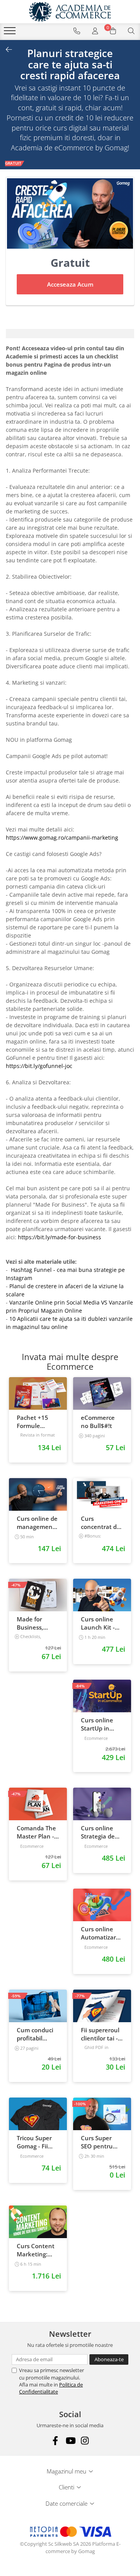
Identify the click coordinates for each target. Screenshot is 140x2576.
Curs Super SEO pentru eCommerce (98, 2142)
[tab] (70, 334)
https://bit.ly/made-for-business (60, 1237)
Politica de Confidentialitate (51, 2388)
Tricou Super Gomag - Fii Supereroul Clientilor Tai (34, 2142)
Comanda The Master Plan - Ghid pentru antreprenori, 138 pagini (36, 1832)
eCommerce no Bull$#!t (98, 1422)
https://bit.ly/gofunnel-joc (39, 1066)
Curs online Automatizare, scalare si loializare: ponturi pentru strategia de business (102, 1933)
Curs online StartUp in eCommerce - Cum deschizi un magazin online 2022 (100, 1724)
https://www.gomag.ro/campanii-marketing (62, 838)
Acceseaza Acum (70, 284)
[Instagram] (85, 2441)
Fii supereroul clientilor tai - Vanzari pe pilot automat (100, 2034)
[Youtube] (70, 2441)
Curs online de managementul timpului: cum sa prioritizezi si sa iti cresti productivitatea (38, 1523)
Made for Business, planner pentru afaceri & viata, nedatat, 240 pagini (37, 1623)
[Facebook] (55, 2441)
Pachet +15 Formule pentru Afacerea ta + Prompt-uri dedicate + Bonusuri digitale (35, 1422)
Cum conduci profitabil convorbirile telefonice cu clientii (35, 2034)
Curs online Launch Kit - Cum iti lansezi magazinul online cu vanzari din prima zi (101, 1623)
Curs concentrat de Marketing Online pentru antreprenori (101, 1523)
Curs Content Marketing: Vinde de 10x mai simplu (36, 2250)
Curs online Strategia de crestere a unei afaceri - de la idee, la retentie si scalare (102, 1832)
